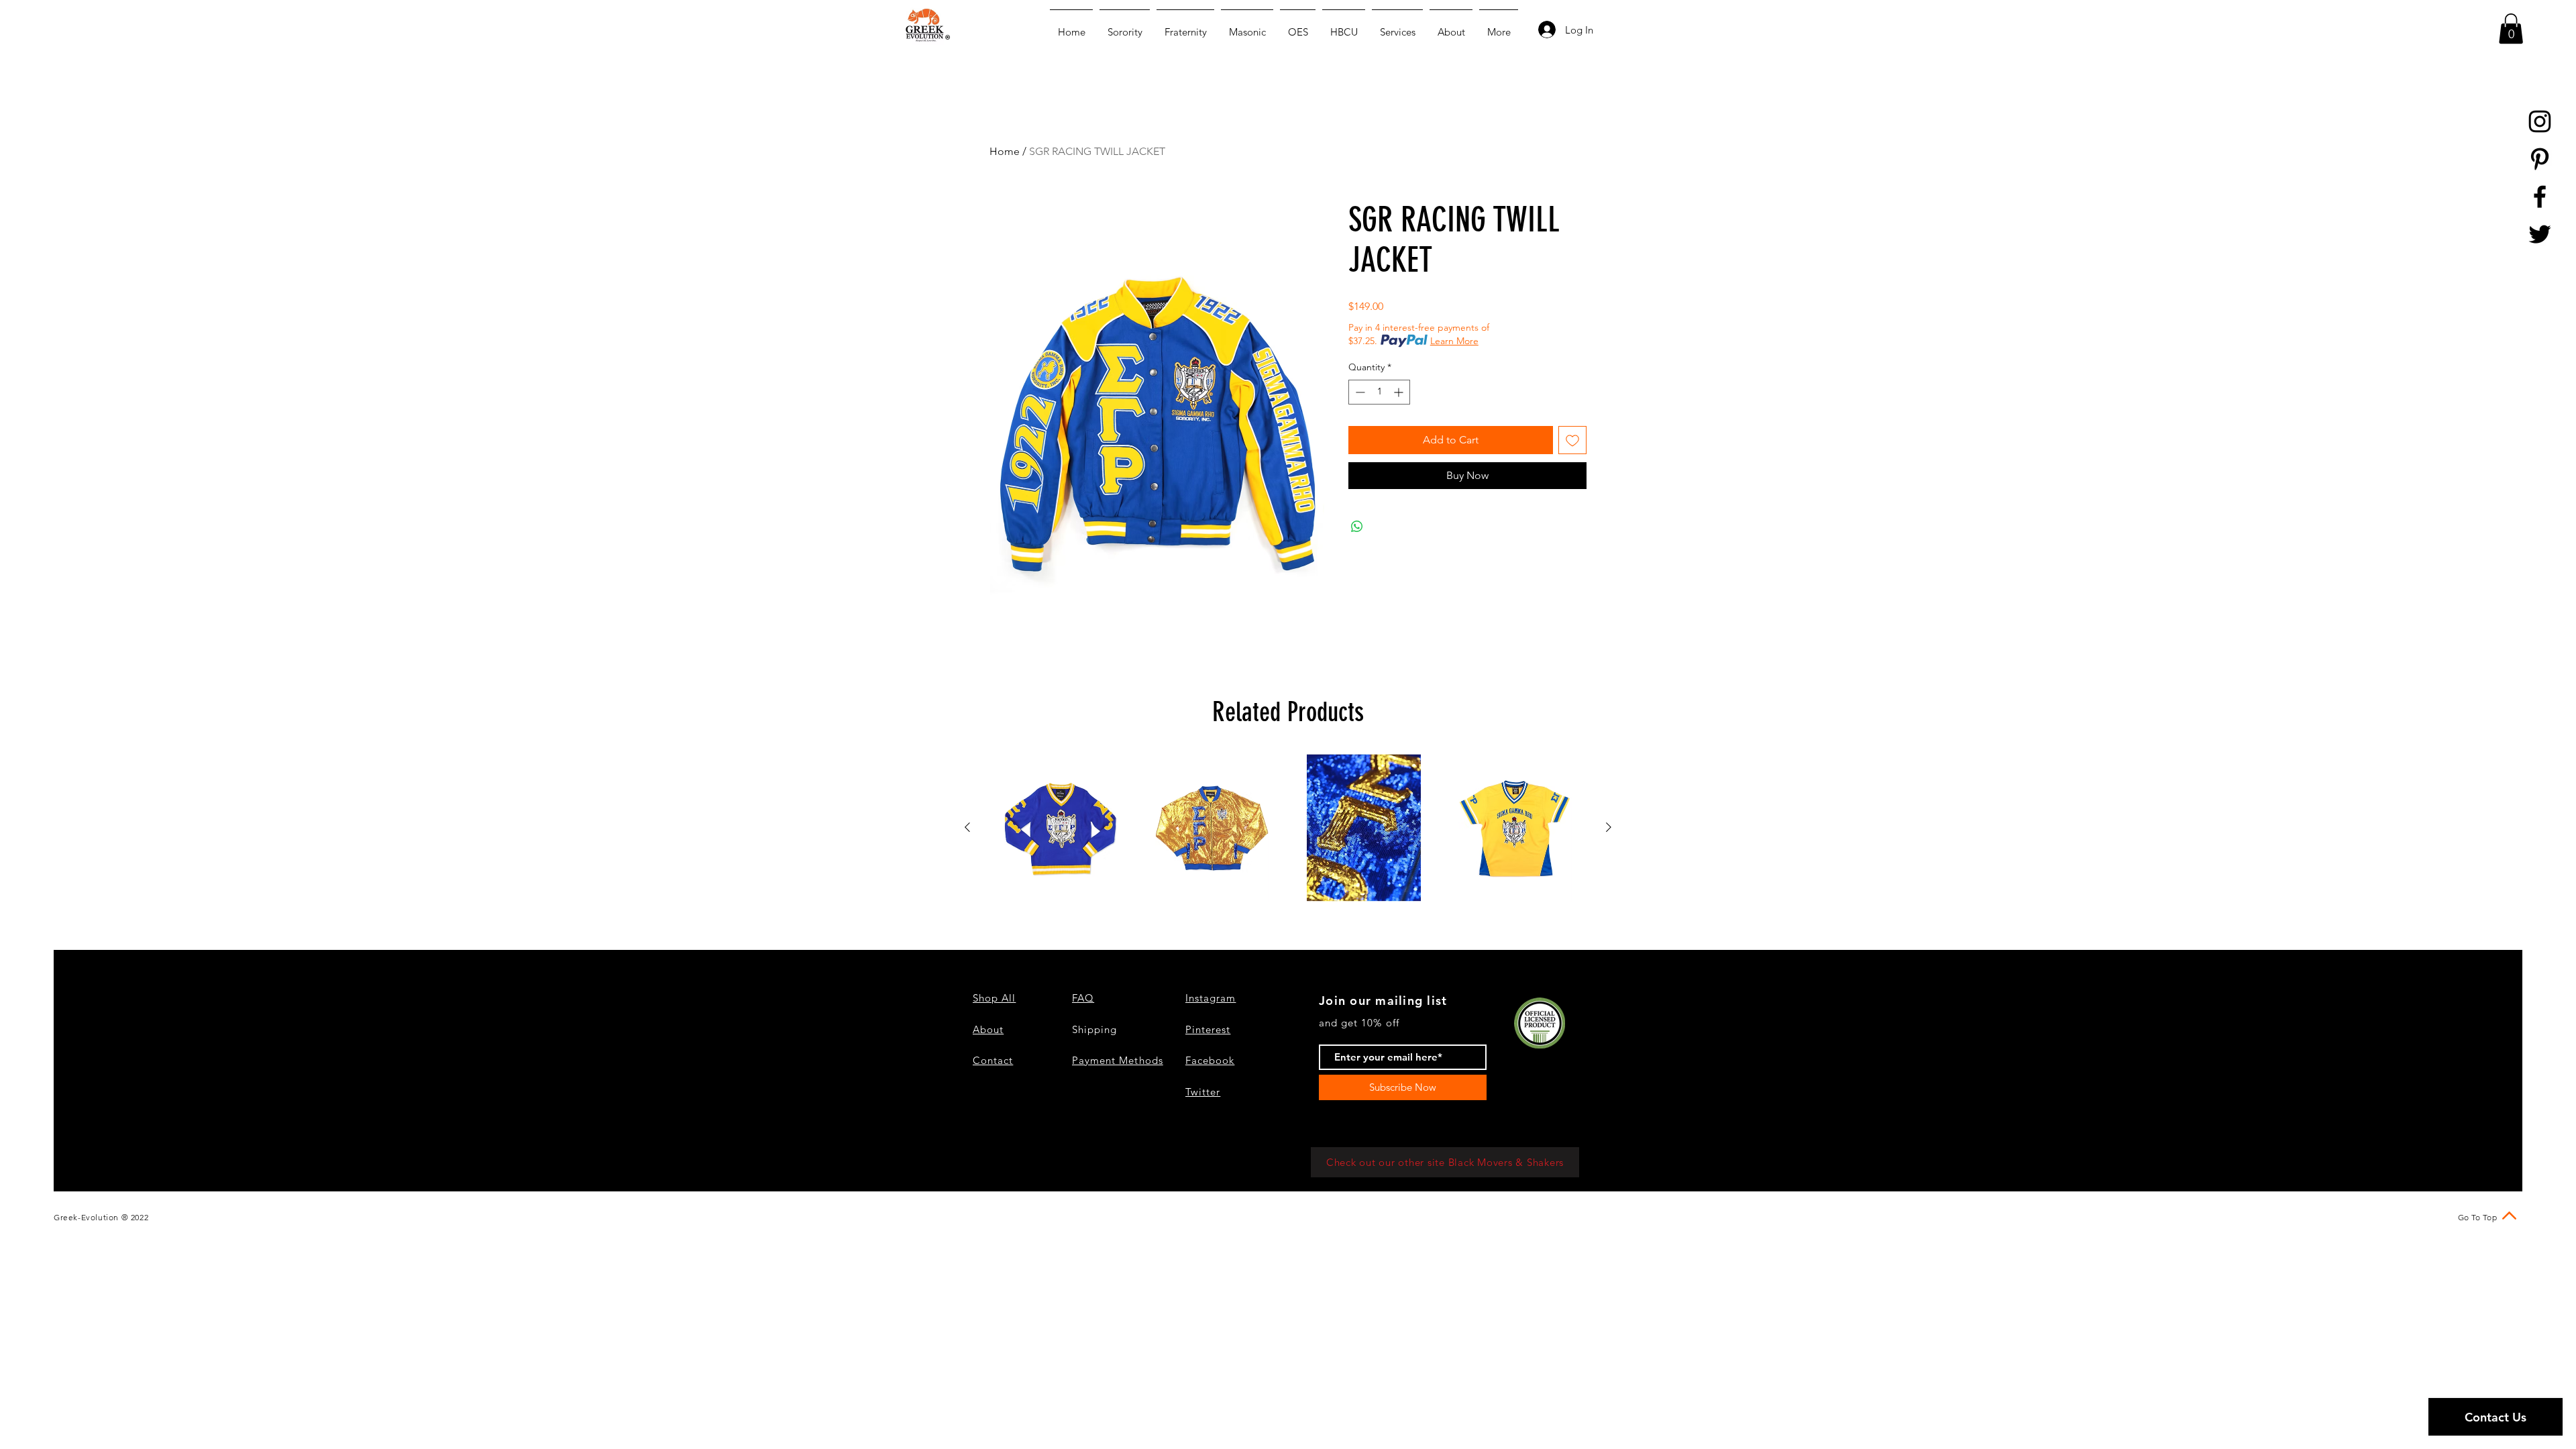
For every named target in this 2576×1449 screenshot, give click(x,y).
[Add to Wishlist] (1572, 440)
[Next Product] (1609, 827)
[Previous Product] (967, 827)
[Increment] (1400, 392)
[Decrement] (1359, 392)
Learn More (1454, 341)
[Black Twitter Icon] (2540, 234)
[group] (1288, 828)
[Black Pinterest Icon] (2540, 159)
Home (1005, 151)
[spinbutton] (1379, 392)
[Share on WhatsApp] (1357, 527)
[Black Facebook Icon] (2540, 197)
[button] (2511, 29)
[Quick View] (1061, 828)
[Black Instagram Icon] (2540, 121)
